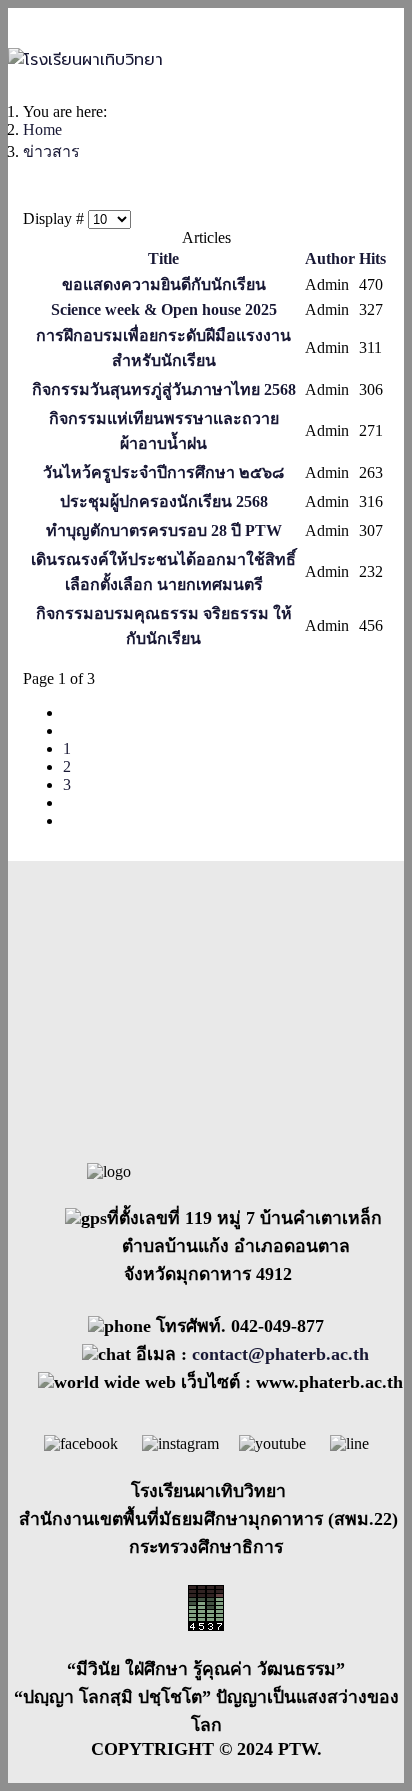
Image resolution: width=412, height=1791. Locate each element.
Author (330, 258)
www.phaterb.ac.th (329, 1382)
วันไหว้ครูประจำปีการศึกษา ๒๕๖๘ (163, 472)
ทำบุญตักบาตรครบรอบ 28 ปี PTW (164, 530)
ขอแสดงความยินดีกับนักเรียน (164, 284)
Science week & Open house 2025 (164, 309)
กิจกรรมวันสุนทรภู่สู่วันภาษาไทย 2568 (164, 389)
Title (163, 258)
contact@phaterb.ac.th (280, 1354)
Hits (372, 258)
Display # (55, 218)
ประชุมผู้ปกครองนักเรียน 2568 (164, 501)
